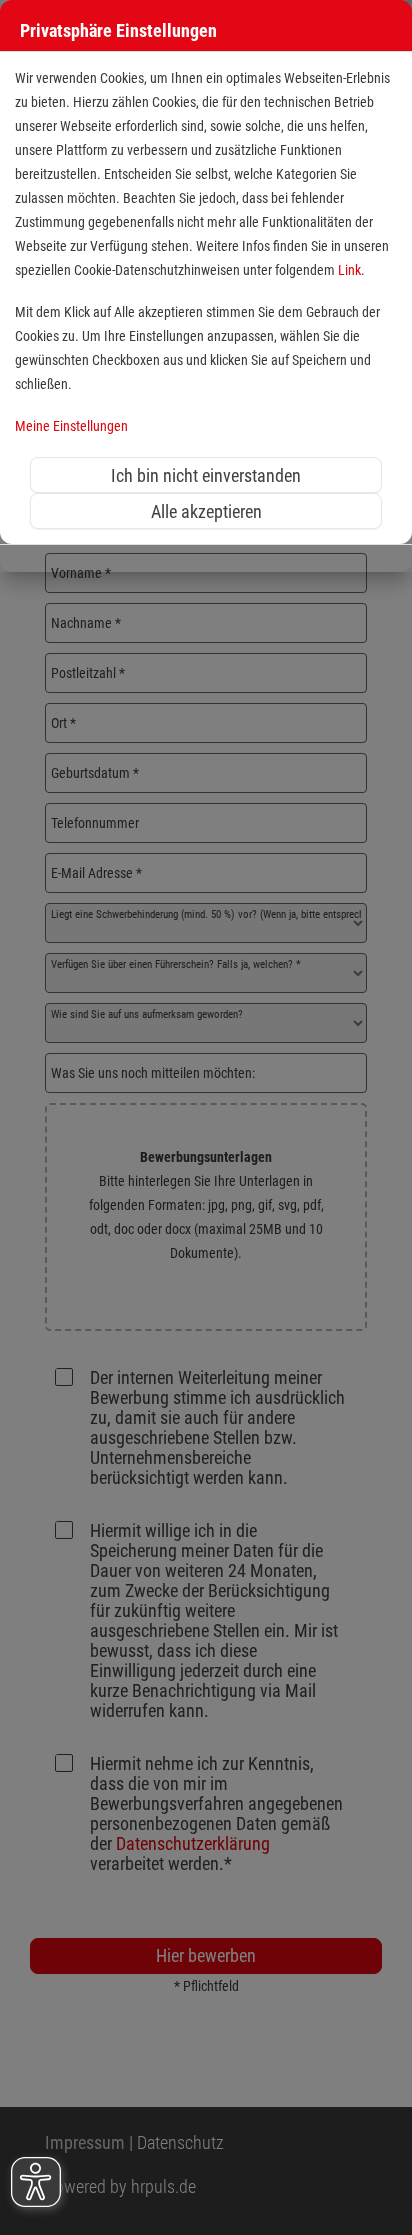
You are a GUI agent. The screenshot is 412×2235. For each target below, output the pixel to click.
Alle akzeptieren (206, 511)
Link (349, 270)
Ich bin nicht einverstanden (206, 475)
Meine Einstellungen (71, 426)
